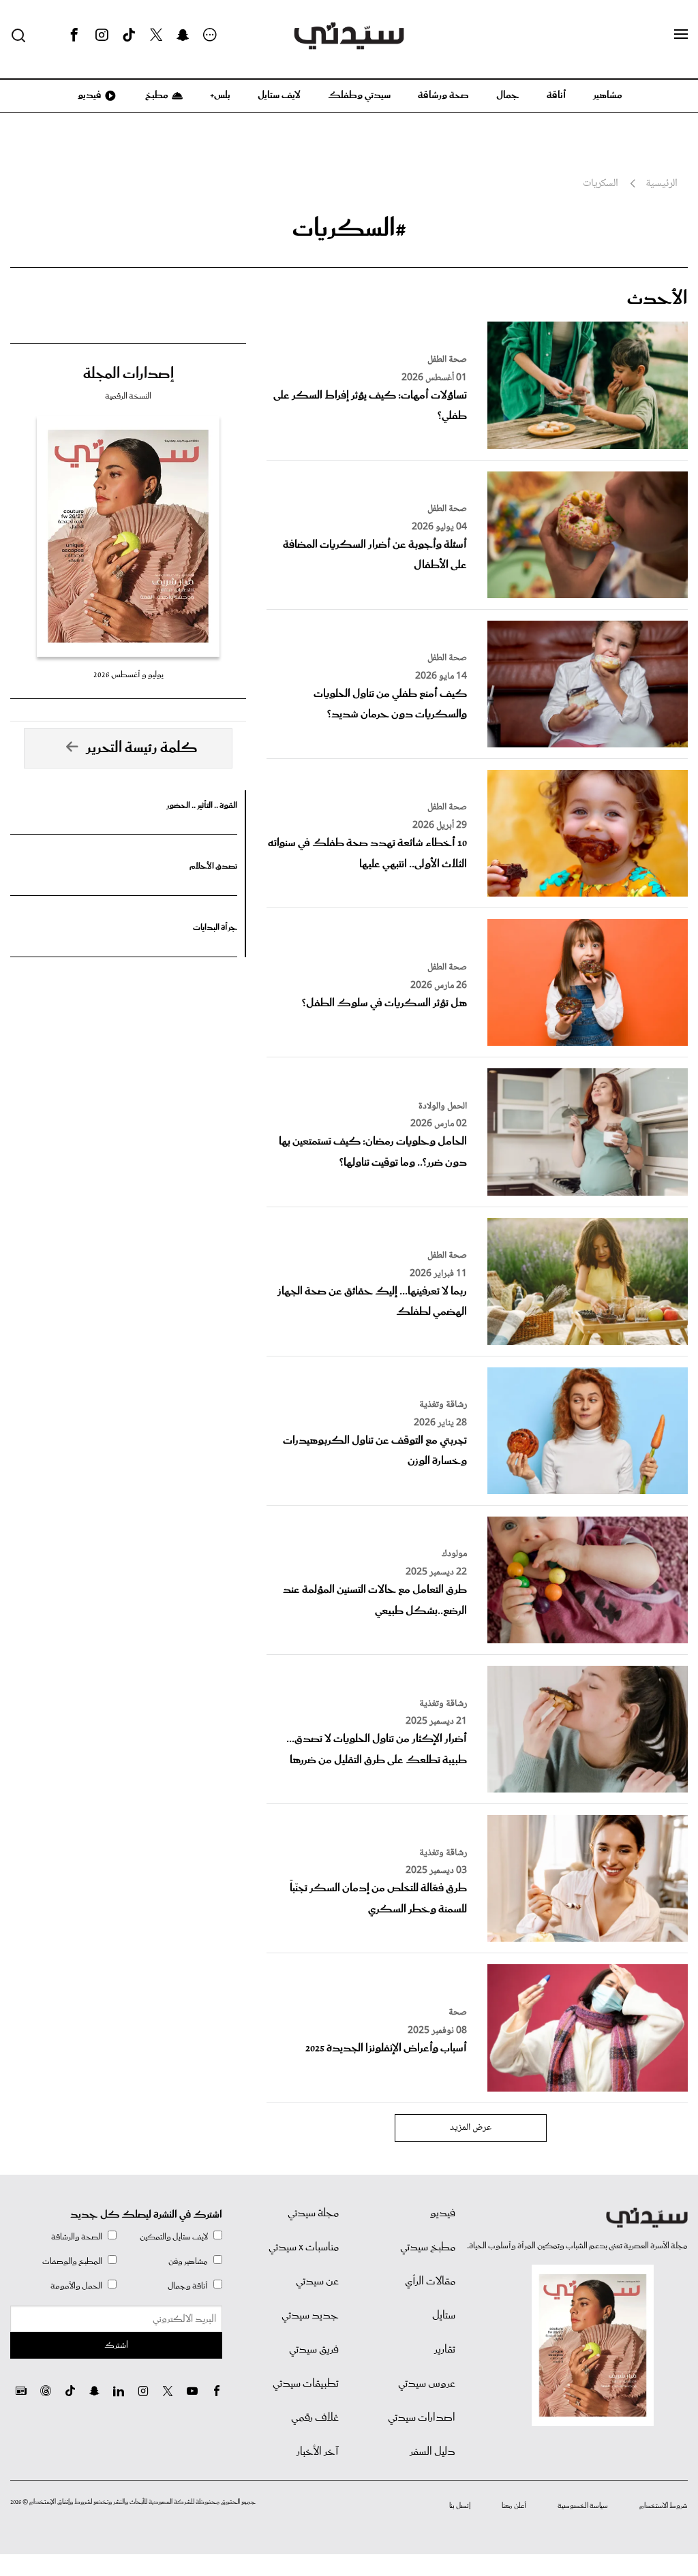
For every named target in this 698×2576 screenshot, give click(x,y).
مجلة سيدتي (313, 2214)
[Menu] (681, 35)
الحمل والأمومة (76, 2286)
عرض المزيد (471, 2128)
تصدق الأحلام (213, 866)
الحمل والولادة (443, 1106)
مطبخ (156, 95)
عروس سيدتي (427, 2384)
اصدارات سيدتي (422, 2418)
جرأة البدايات (215, 928)
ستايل (444, 2316)
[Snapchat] (183, 35)
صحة (458, 2013)
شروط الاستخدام (664, 2506)
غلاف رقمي (315, 2418)
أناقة (556, 95)
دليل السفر (433, 2452)
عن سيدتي (317, 2282)
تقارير (445, 2350)
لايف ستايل (279, 95)
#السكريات (349, 229)
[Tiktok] (129, 35)
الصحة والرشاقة (77, 2237)
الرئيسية (662, 184)
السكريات (601, 184)
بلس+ (220, 95)
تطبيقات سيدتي (306, 2384)
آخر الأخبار (318, 2452)
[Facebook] (74, 35)
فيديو (89, 95)
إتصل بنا (460, 2506)
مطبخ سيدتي (428, 2248)
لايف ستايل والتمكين (174, 2237)
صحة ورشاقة (443, 95)
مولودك (454, 1554)
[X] (156, 35)
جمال (508, 95)
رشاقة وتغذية (443, 1405)
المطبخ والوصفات (72, 2262)
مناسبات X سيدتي (304, 2248)
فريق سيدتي (314, 2350)
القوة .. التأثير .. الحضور (202, 806)
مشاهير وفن (188, 2262)
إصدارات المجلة (128, 374)
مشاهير (608, 95)
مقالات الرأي (430, 2282)
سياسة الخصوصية (583, 2506)
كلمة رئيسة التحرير (142, 748)
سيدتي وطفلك (359, 95)
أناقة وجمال (188, 2286)
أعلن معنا (514, 2506)
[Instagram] (102, 35)
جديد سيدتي (310, 2316)
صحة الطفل (447, 360)
